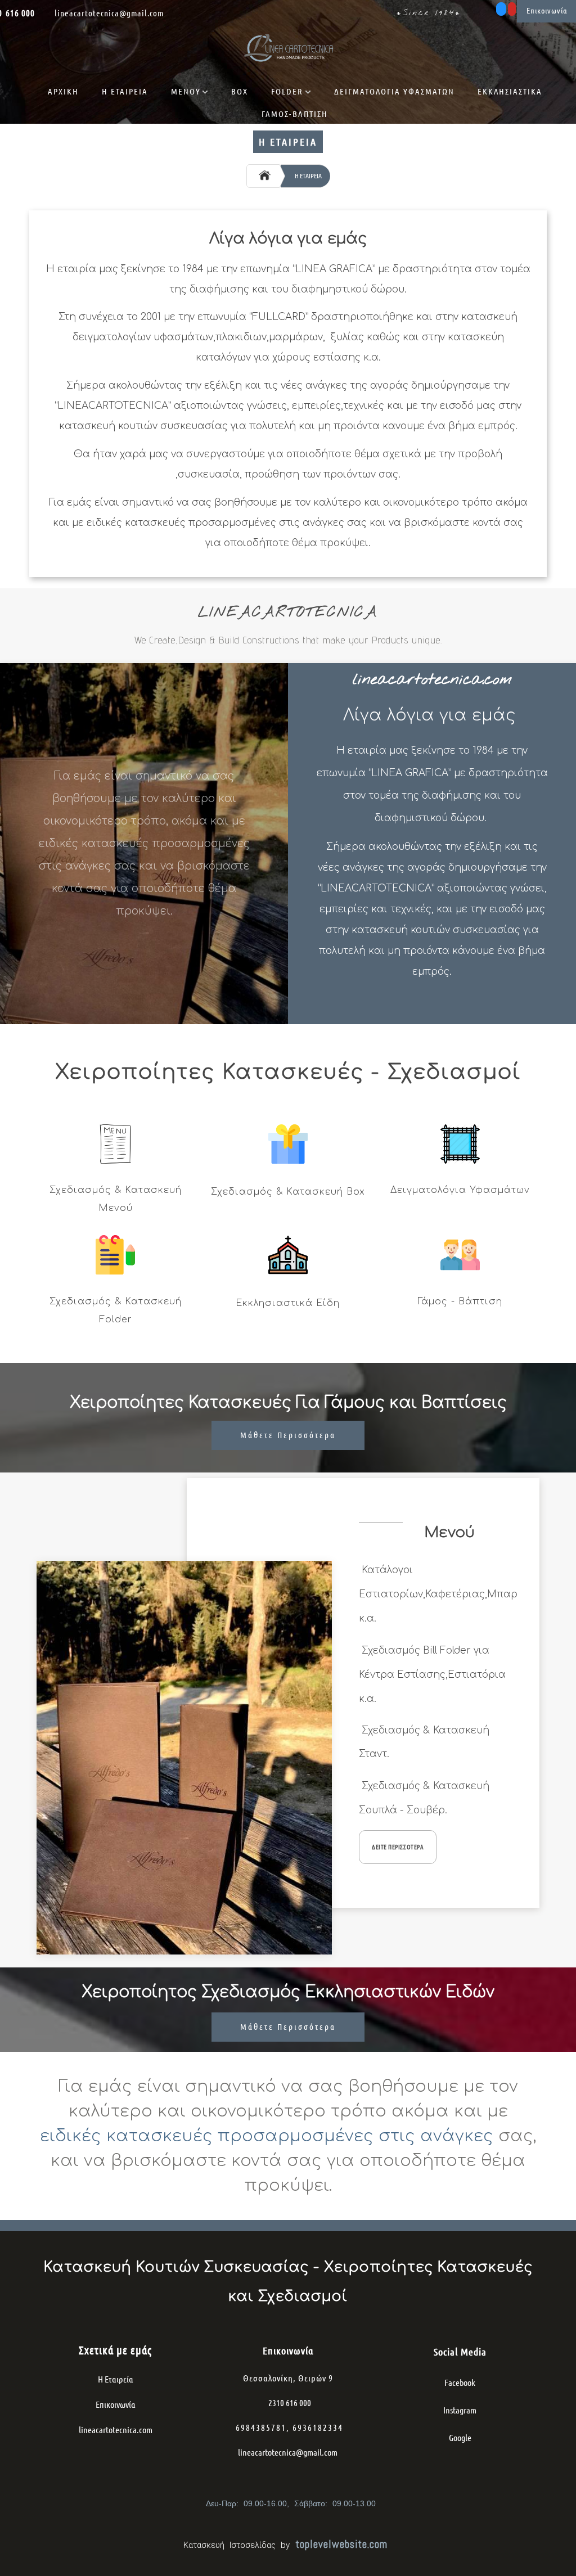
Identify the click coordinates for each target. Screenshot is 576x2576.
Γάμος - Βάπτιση (460, 1301)
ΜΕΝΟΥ (186, 91)
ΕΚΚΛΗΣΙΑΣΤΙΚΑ (510, 91)
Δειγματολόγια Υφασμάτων (460, 1190)
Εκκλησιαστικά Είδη (288, 1303)
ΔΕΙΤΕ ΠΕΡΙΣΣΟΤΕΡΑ (398, 1847)
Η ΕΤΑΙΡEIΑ (125, 91)
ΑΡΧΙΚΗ (63, 91)
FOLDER (287, 91)
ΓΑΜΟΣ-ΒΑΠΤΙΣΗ (295, 114)
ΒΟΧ (240, 91)
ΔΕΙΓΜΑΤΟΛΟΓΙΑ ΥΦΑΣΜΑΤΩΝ (394, 91)
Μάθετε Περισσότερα (288, 1435)
